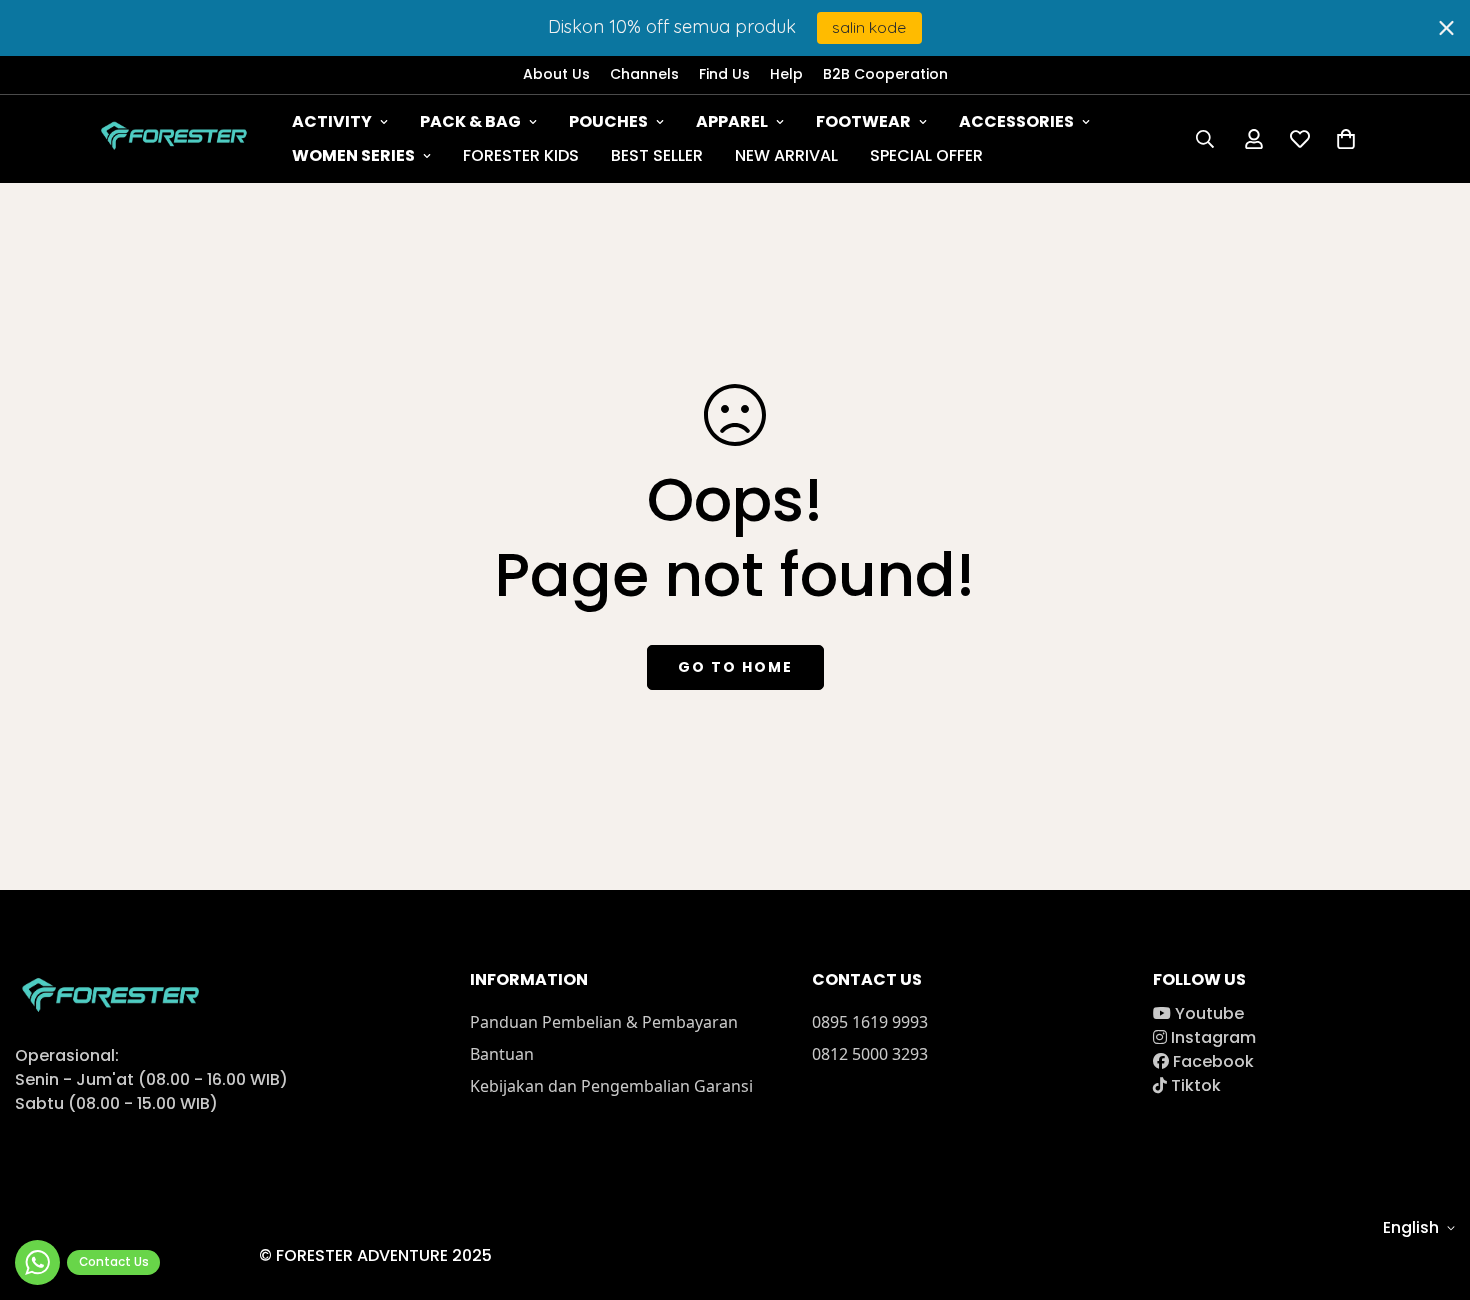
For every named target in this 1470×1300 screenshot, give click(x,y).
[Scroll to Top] (1431, 1191)
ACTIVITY (332, 121)
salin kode (869, 27)
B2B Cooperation (885, 74)
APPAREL (732, 121)
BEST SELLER (657, 155)
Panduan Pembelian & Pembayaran (604, 1022)
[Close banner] (1446, 27)
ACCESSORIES (1016, 121)
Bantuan (502, 1054)
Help (786, 74)
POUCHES (608, 121)
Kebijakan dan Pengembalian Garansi (611, 1086)
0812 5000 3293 (870, 1054)
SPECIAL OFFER (926, 155)
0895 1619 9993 (870, 1022)
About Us (556, 74)
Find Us (724, 74)
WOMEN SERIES (353, 155)
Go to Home (735, 667)
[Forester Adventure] (177, 139)
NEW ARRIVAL (786, 155)
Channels (644, 74)
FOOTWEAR (863, 121)
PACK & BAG (470, 121)
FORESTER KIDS (521, 155)
